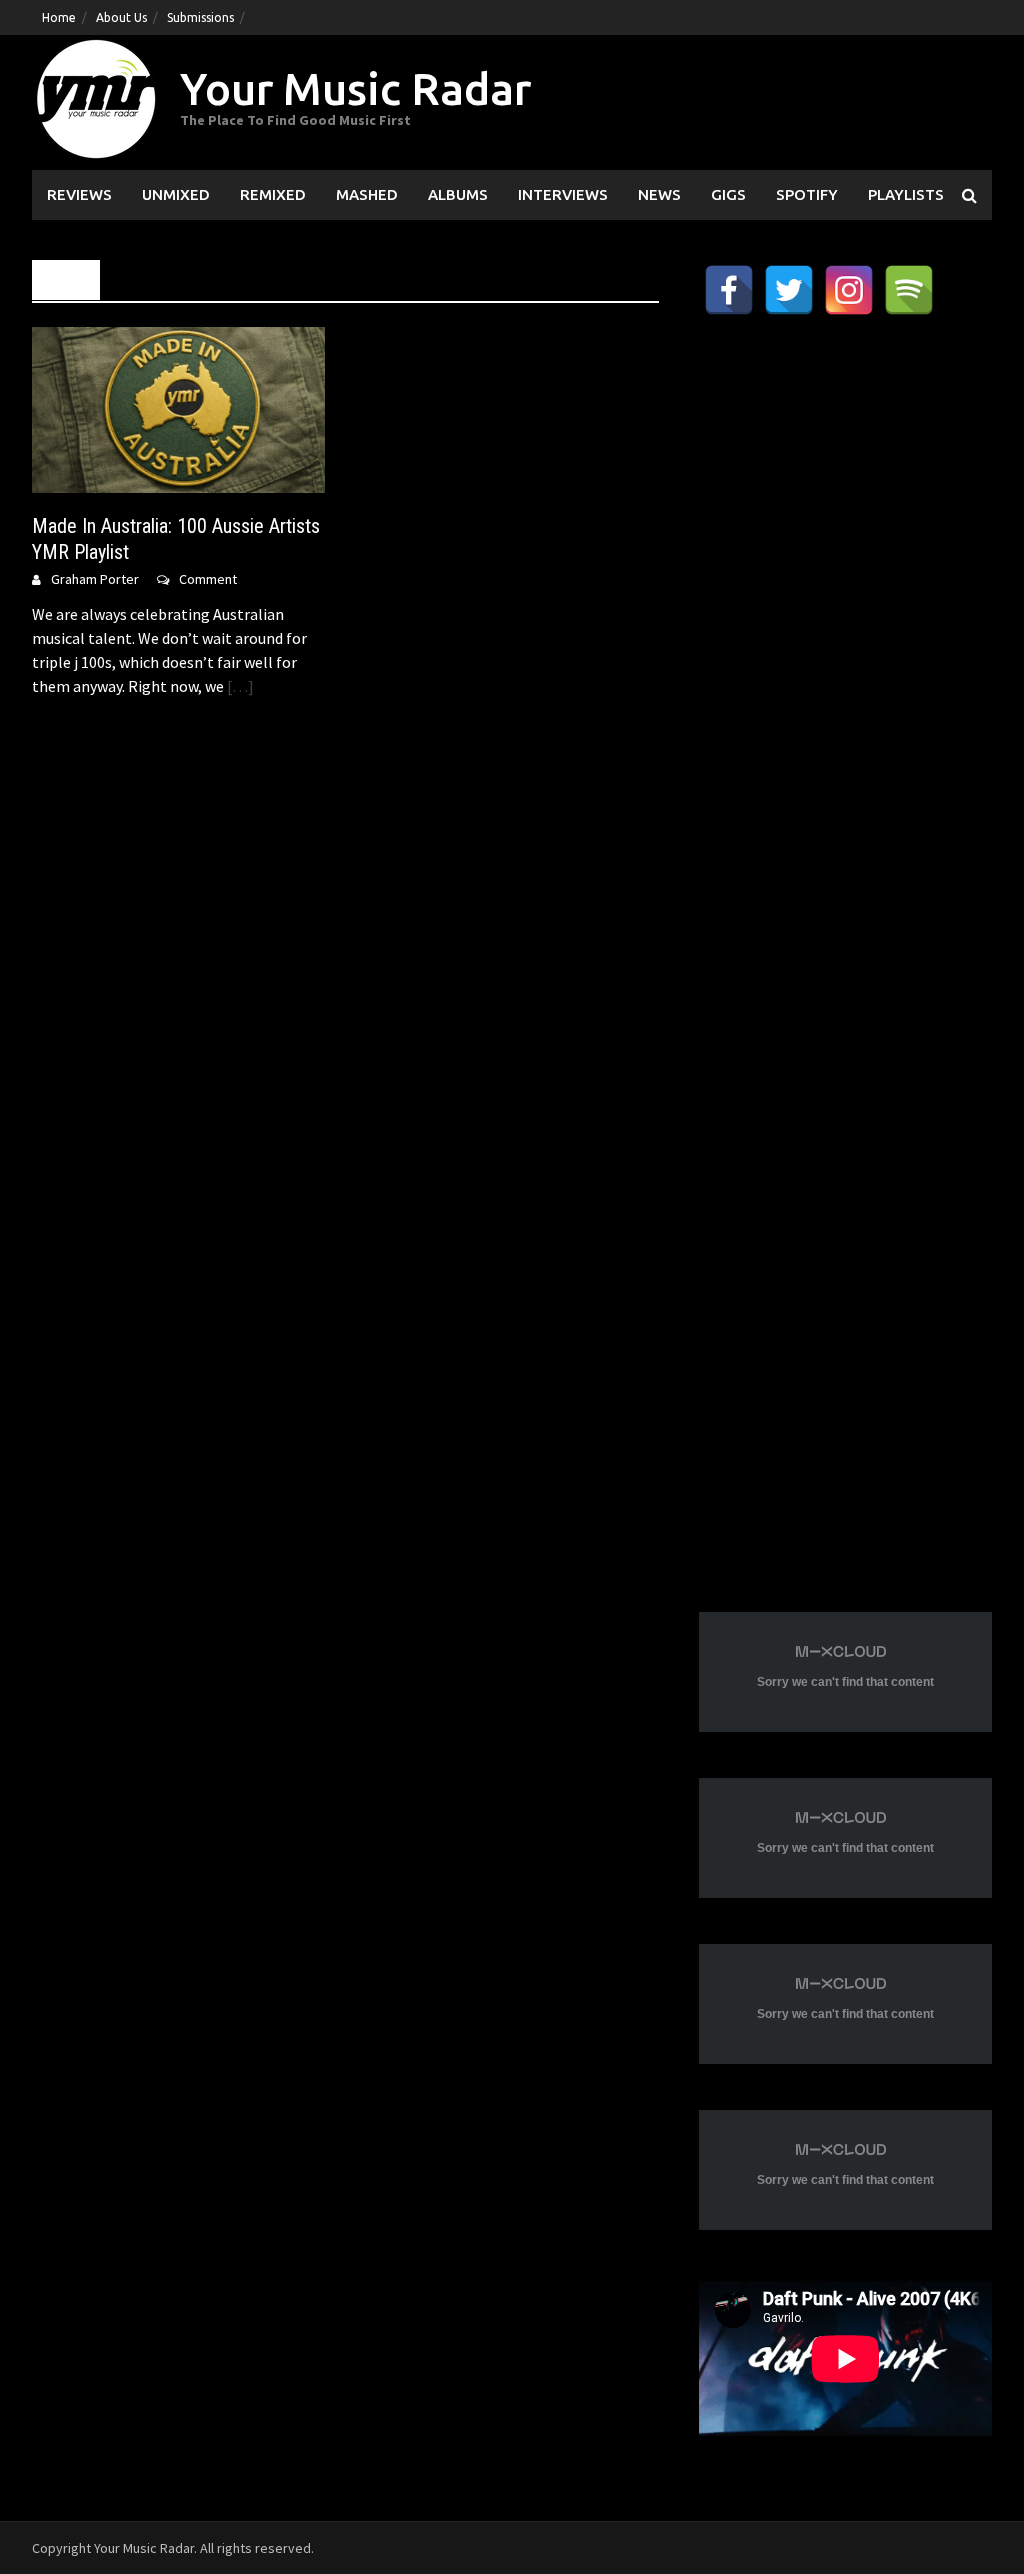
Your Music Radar (355, 88)
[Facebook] (729, 290)
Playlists (906, 194)
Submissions (200, 17)
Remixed (273, 194)
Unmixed (176, 194)
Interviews (563, 194)
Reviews (79, 194)
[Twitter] (789, 290)
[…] (239, 686)
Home (59, 17)
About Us (121, 17)
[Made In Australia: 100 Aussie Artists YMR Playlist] (178, 408)
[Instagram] (849, 290)
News (659, 194)
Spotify (807, 194)
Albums (458, 194)
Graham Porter (95, 579)
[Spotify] (909, 290)
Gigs (728, 194)
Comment (208, 579)
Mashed (367, 194)
